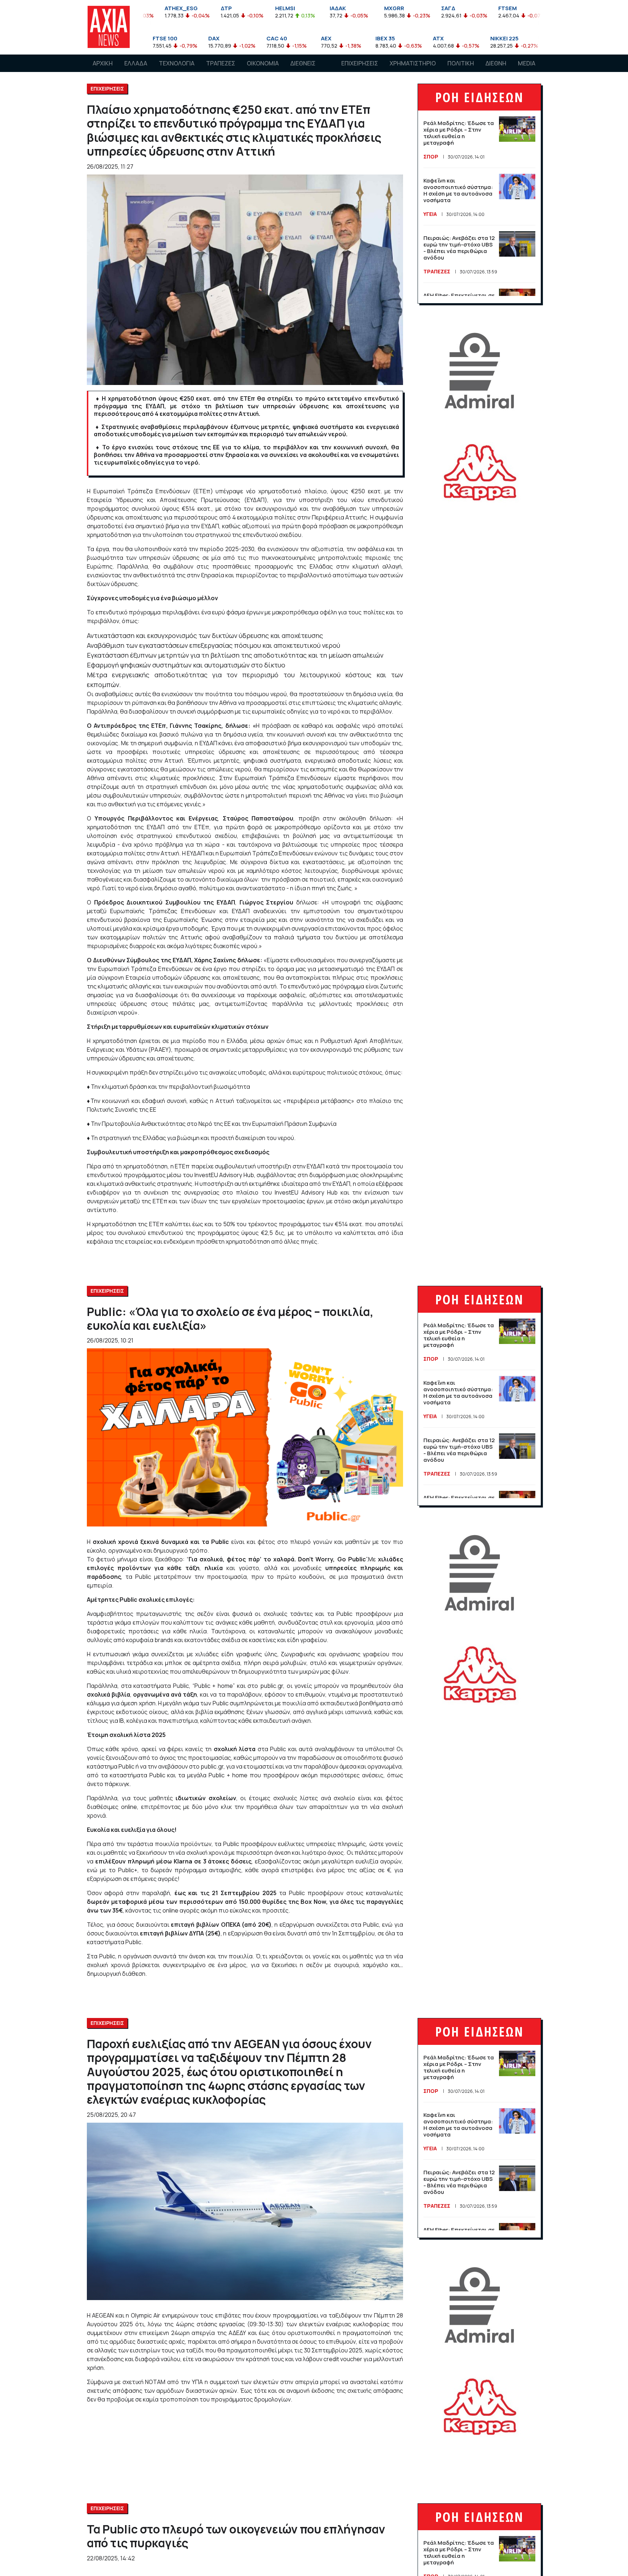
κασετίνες (263, 1640)
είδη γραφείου (307, 1640)
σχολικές (275, 1614)
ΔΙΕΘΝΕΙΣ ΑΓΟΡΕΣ (303, 70)
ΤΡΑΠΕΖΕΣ (221, 63)
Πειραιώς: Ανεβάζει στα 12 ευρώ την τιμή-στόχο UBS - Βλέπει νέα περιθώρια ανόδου (459, 248)
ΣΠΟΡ (431, 157)
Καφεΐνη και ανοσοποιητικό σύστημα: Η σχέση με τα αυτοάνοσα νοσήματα (458, 190)
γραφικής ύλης (257, 1654)
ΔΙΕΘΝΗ (496, 63)
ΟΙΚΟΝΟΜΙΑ (263, 63)
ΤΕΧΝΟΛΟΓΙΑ (177, 63)
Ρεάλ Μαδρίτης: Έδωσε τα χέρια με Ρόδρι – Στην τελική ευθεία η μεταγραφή (459, 133)
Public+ (128, 1870)
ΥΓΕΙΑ (430, 214)
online (129, 1807)
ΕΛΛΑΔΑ (136, 63)
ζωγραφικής (298, 1654)
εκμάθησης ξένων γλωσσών (252, 1712)
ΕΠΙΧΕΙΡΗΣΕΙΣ (360, 63)
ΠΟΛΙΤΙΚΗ (461, 63)
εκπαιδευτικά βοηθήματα (355, 1703)
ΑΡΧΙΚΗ (103, 63)
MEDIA (527, 63)
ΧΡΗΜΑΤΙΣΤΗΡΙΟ (413, 63)
